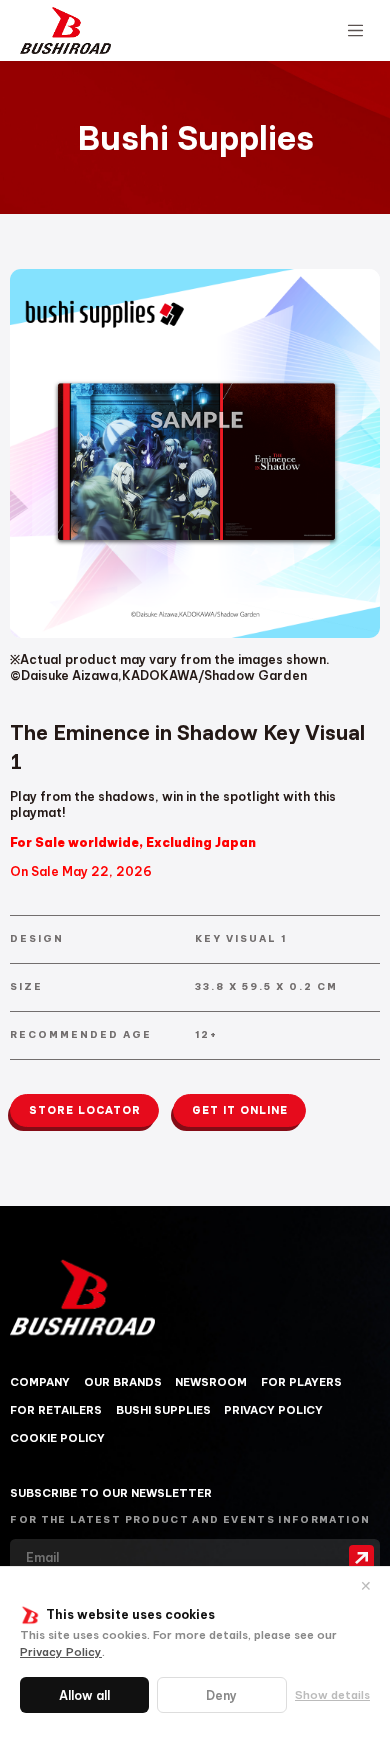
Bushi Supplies (163, 1410)
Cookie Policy (57, 1438)
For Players (301, 1382)
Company (40, 1382)
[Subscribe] (362, 1558)
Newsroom (211, 1382)
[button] (355, 31)
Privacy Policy (61, 1652)
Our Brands (123, 1382)
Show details (332, 1695)
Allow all (84, 1695)
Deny (221, 1695)
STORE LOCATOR (85, 1110)
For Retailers (56, 1410)
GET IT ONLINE (240, 1110)
